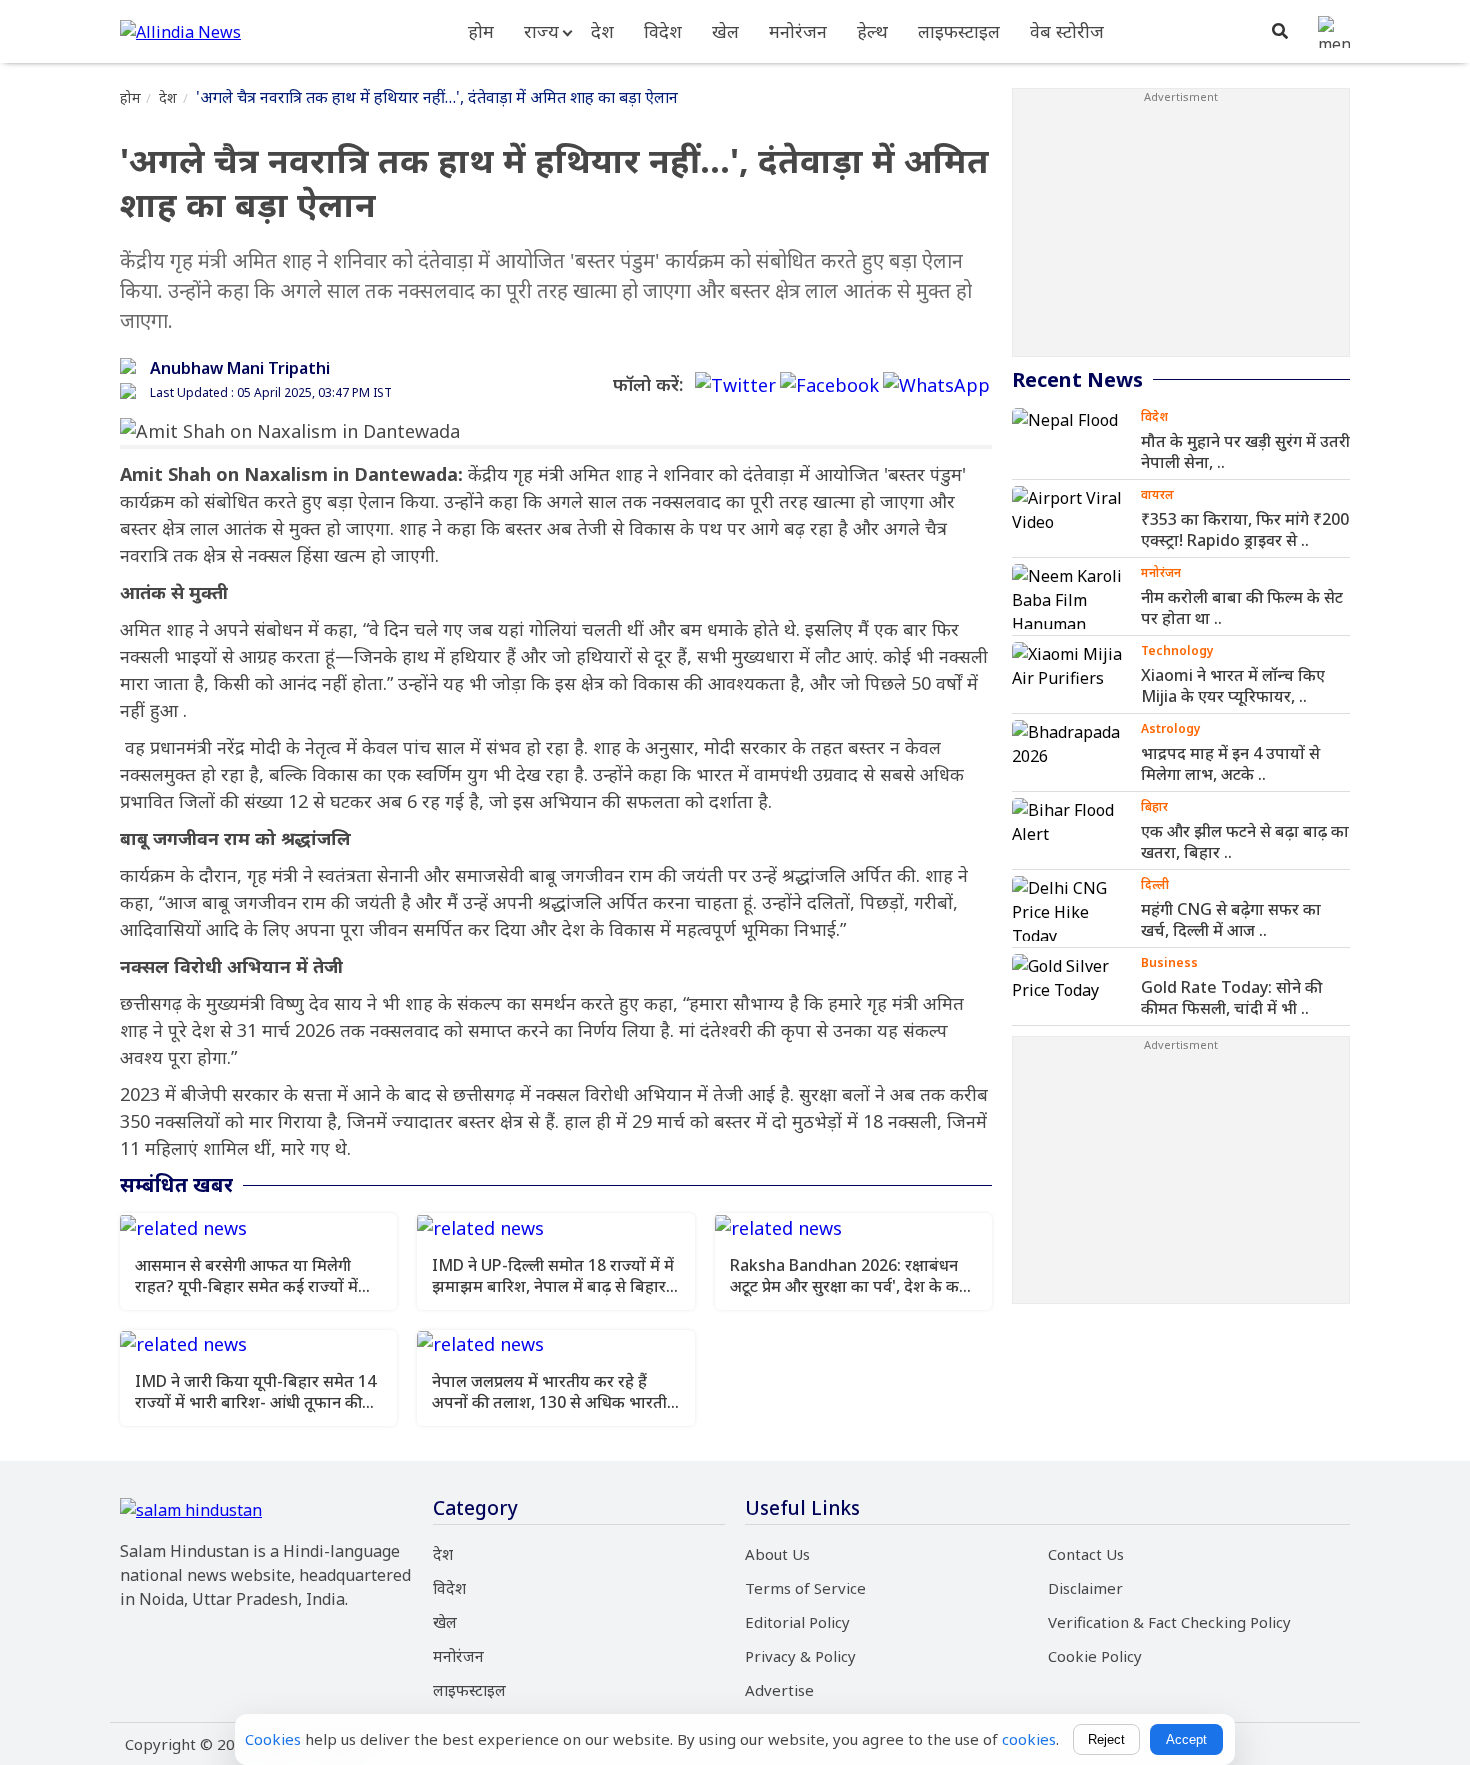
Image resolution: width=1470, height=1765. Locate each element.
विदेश (663, 31)
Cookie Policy (1095, 1656)
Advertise (779, 1690)
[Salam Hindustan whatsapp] (936, 385)
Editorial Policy (797, 1622)
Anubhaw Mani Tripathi (240, 368)
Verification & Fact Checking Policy (1169, 1622)
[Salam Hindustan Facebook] (829, 385)
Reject (1106, 1739)
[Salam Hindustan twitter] (735, 385)
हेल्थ (872, 31)
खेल (725, 31)
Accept (1186, 1739)
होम (481, 31)
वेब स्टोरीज (1067, 31)
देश (602, 31)
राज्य (541, 31)
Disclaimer (1085, 1588)
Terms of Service (805, 1588)
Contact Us (1086, 1554)
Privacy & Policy (800, 1656)
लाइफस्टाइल (959, 31)
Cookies (273, 1739)
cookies (1029, 1739)
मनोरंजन (798, 31)
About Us (777, 1554)
